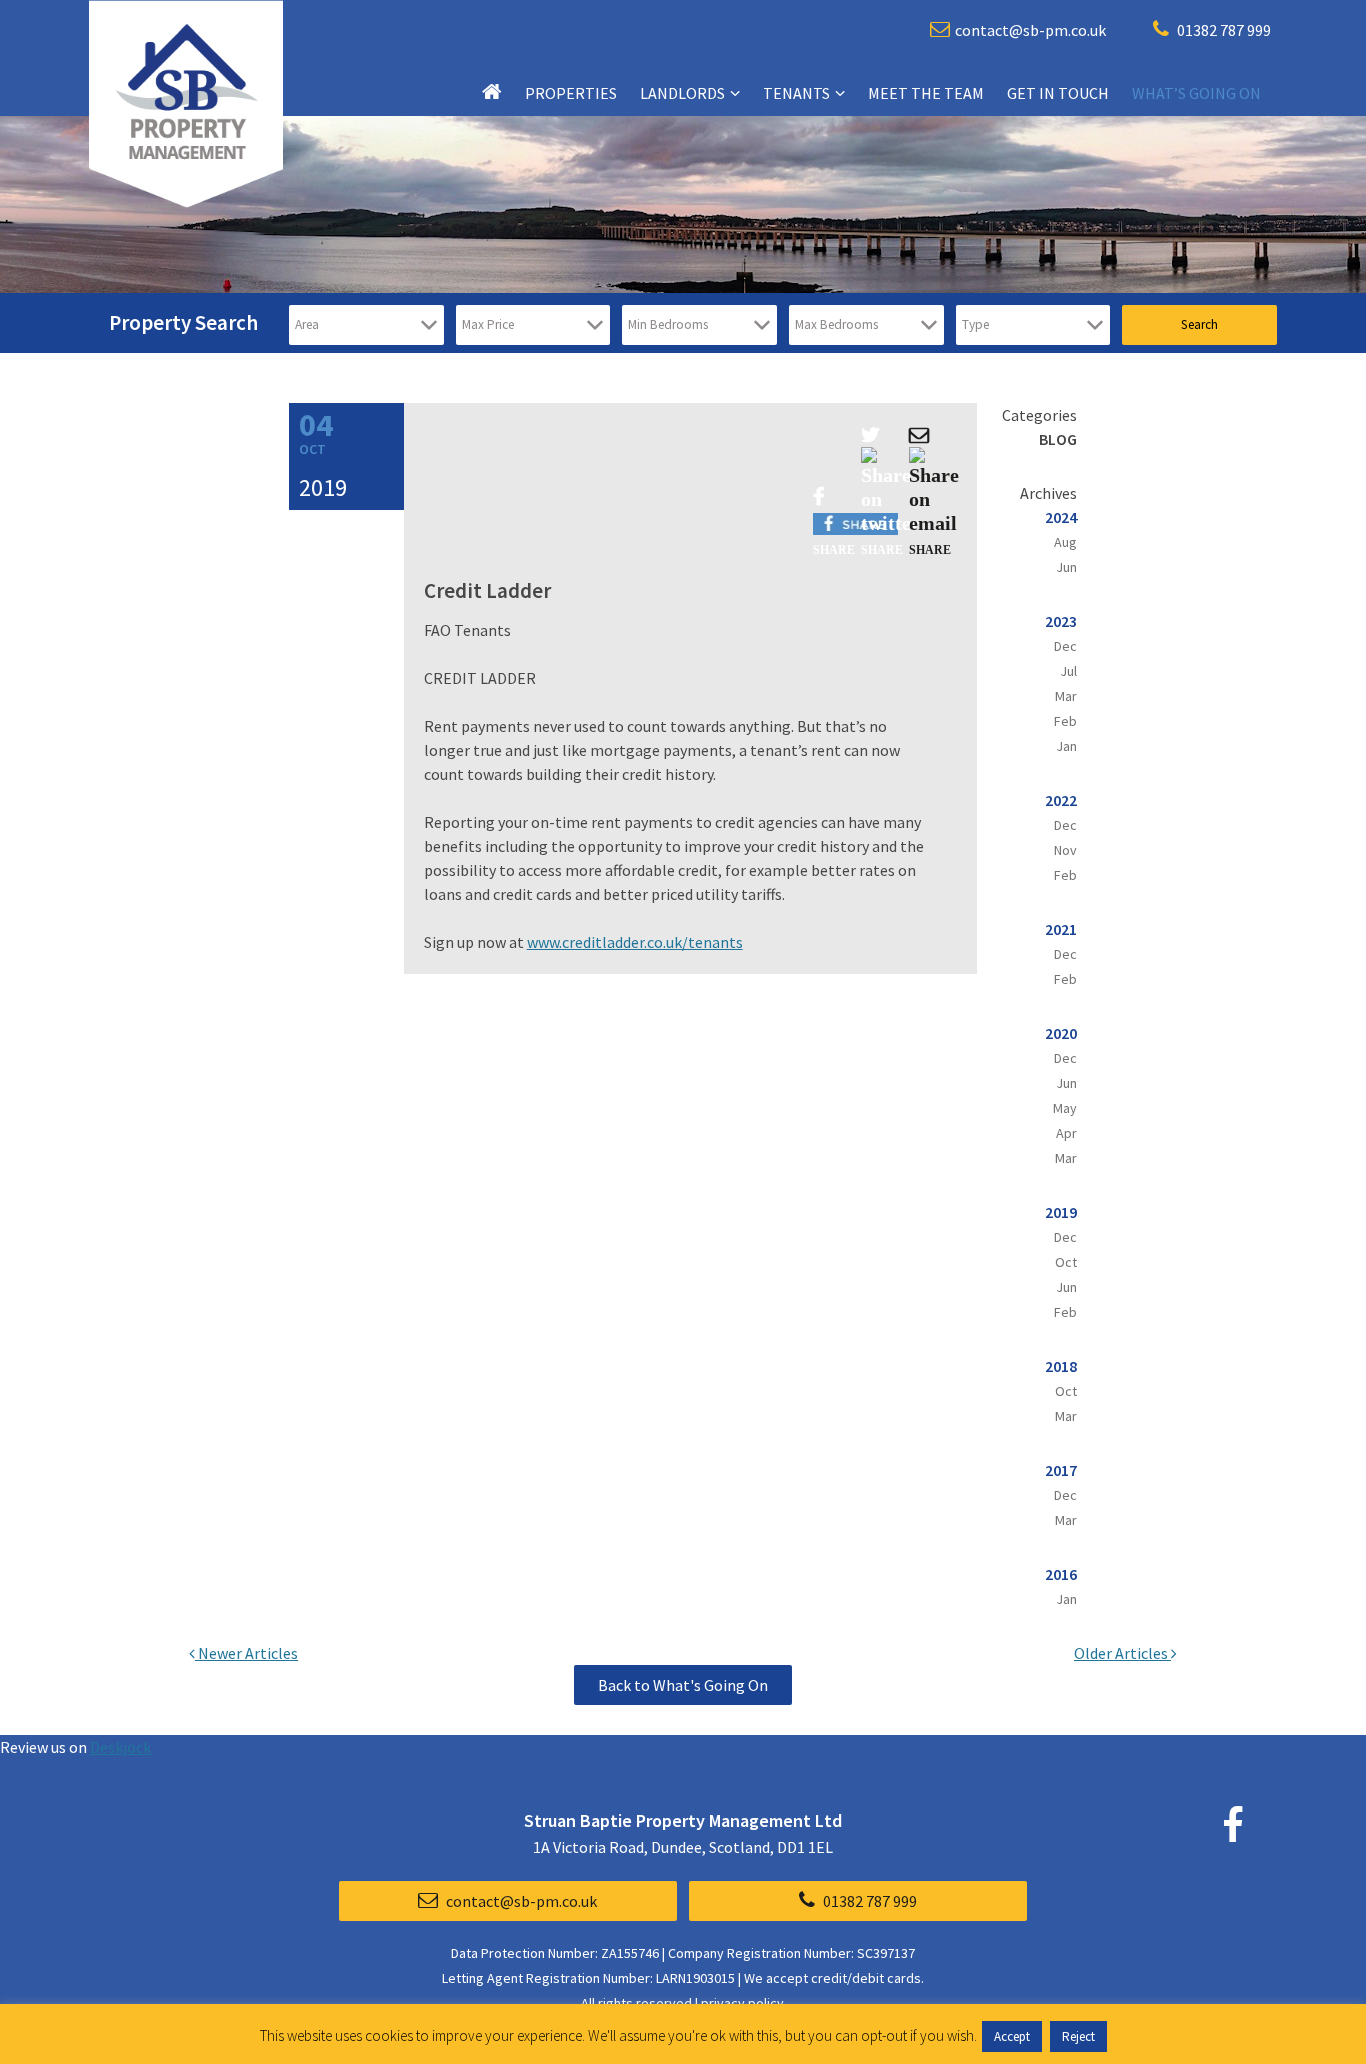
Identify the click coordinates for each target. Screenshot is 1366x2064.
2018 (1061, 1366)
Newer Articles (246, 1653)
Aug (1065, 542)
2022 (1061, 800)
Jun (1066, 567)
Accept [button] (1012, 2036)
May (1065, 1108)
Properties (571, 93)
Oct (1066, 1262)
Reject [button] (1078, 2036)
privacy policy (742, 2003)
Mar (1066, 696)
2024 (1061, 517)
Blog (1058, 439)
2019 (1061, 1212)
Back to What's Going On (683, 1685)
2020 (1061, 1033)
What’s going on (1196, 93)
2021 (1061, 929)
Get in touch (1058, 93)
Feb (1065, 721)
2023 (1061, 621)
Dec (1065, 646)
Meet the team (926, 93)
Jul (1068, 671)
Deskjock (120, 1747)
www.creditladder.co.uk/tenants (635, 942)
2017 (1061, 1470)
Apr (1066, 1133)
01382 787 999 (1222, 30)
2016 (1061, 1574)
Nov (1065, 850)
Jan (1066, 746)
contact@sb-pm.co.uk (1030, 30)
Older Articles (1122, 1653)
